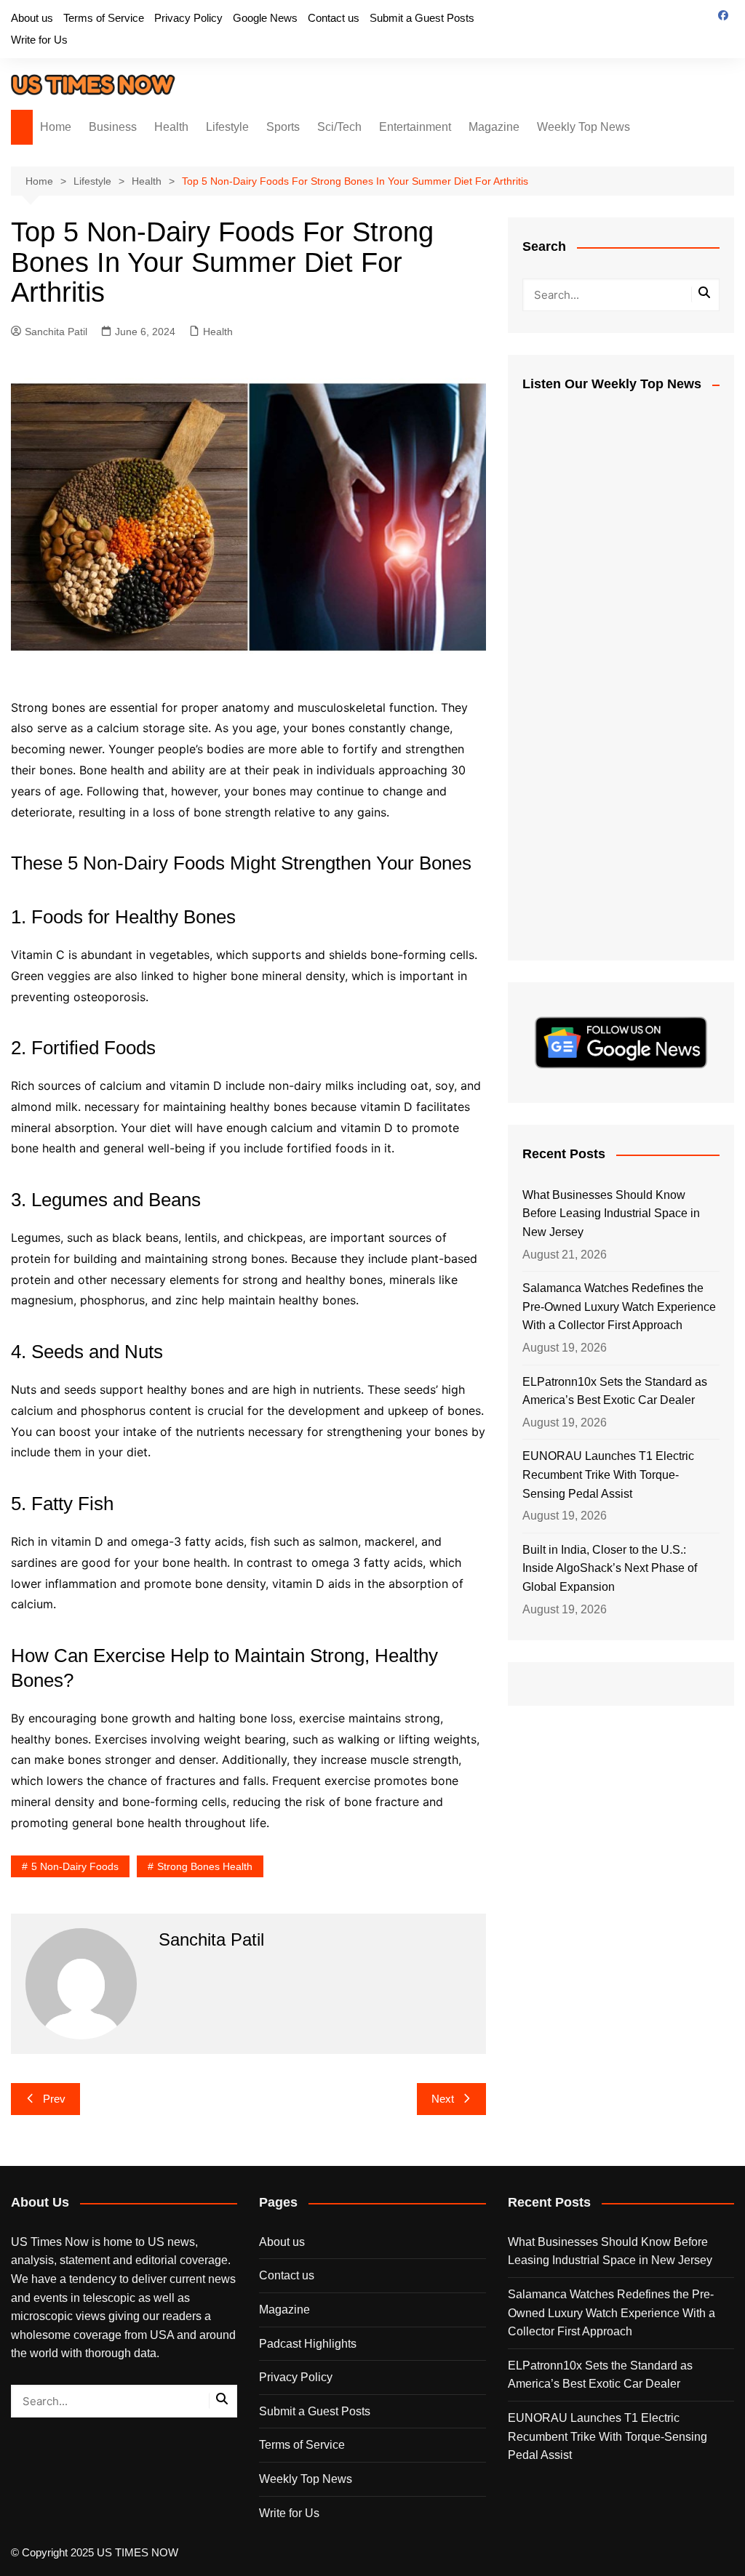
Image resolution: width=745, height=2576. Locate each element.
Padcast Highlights (308, 2344)
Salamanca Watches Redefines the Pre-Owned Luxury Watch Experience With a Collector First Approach (619, 1307)
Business (113, 127)
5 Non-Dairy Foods (75, 1866)
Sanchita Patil (56, 332)
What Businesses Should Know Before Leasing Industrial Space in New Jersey (611, 1213)
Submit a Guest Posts (422, 18)
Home (56, 127)
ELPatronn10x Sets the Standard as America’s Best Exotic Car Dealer (615, 1391)
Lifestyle (227, 127)
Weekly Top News (583, 127)
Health (171, 127)
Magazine (494, 127)
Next (443, 2099)
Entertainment (415, 127)
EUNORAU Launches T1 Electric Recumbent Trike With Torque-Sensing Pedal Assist (608, 1474)
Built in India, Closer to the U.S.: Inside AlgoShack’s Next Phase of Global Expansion (610, 1568)
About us (32, 18)
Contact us (334, 18)
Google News (265, 18)
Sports (283, 127)
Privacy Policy (188, 18)
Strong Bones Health (205, 1866)
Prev (54, 2099)
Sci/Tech (339, 127)
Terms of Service (104, 18)
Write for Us (39, 40)
